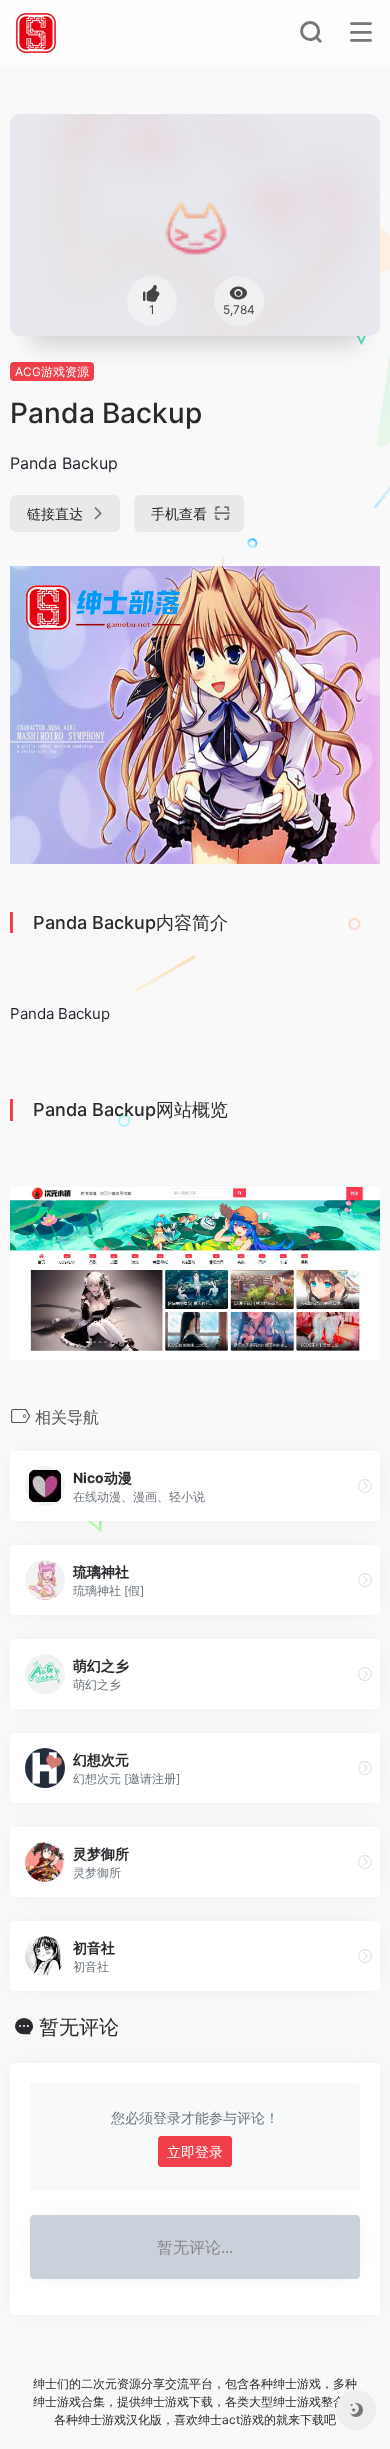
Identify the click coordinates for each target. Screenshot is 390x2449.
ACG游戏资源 (52, 371)
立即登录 (195, 2151)
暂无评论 (79, 2027)
